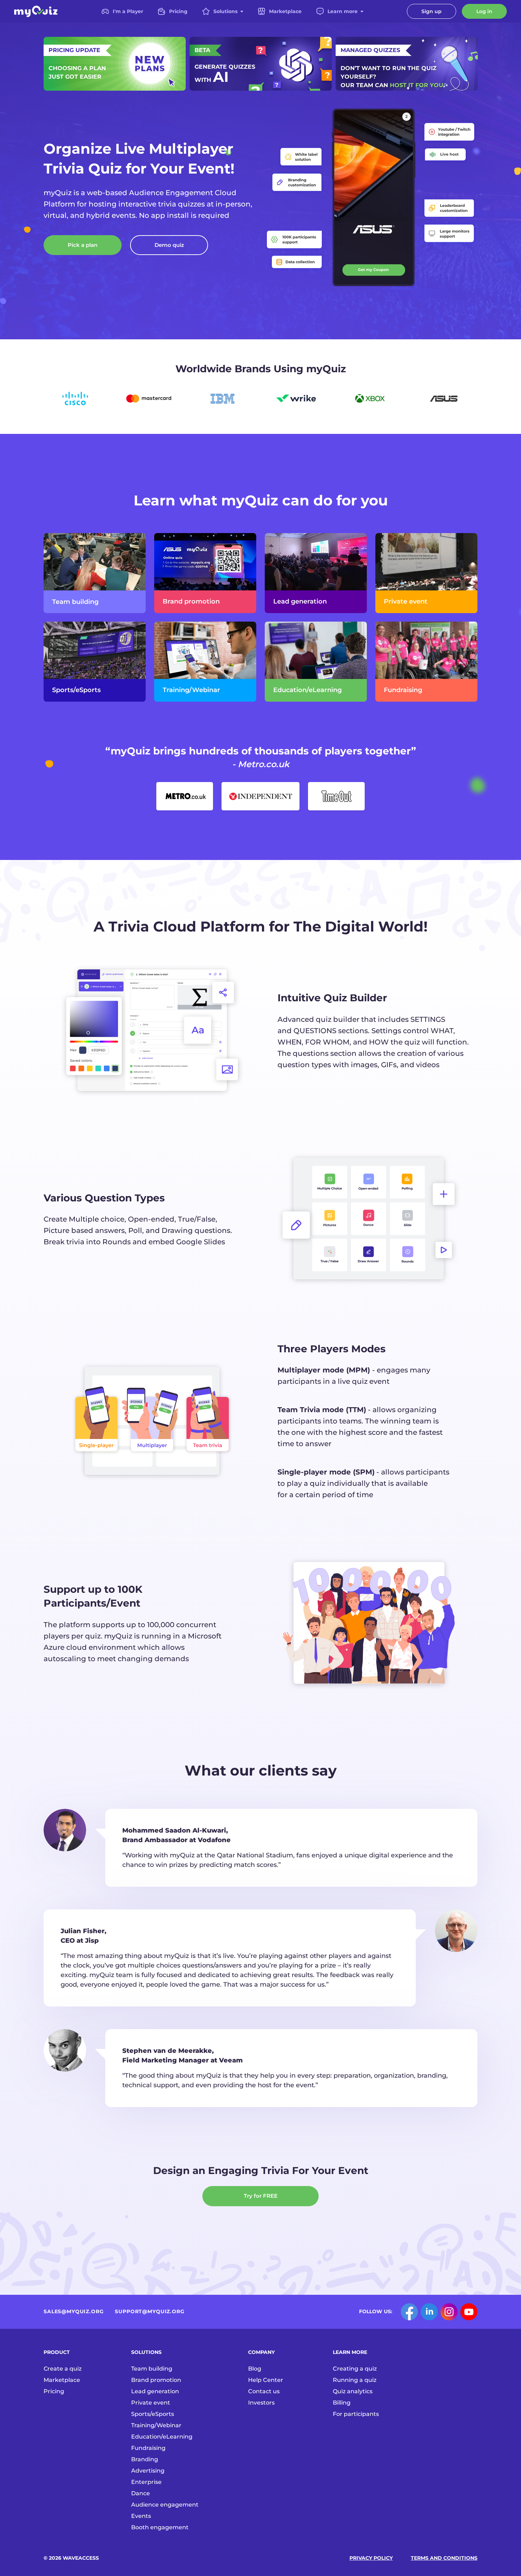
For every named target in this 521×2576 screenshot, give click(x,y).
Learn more (343, 11)
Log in (484, 11)
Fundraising (148, 2448)
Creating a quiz (355, 2369)
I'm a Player (128, 11)
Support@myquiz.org (150, 2311)
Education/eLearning (162, 2437)
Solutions (225, 11)
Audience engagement (165, 2505)
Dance (141, 2493)
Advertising (148, 2471)
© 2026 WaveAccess (71, 2558)
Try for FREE (261, 2196)
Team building (152, 2369)
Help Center (266, 2380)
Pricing (178, 11)
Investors (261, 2403)
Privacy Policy (371, 2558)
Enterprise (146, 2482)
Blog (255, 2369)
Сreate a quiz (63, 2369)
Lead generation (155, 2391)
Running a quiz (355, 2380)
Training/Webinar (156, 2425)
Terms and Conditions (444, 2558)
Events (141, 2516)
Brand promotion (156, 2380)
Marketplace (285, 11)
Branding (145, 2459)
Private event (151, 2403)
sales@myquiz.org (74, 2311)
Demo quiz (169, 245)
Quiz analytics (353, 2391)
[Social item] (409, 2312)
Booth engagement (160, 2527)
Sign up (432, 11)
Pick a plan (83, 245)
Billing (342, 2403)
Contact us (264, 2391)
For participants (356, 2414)
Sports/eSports (153, 2414)
